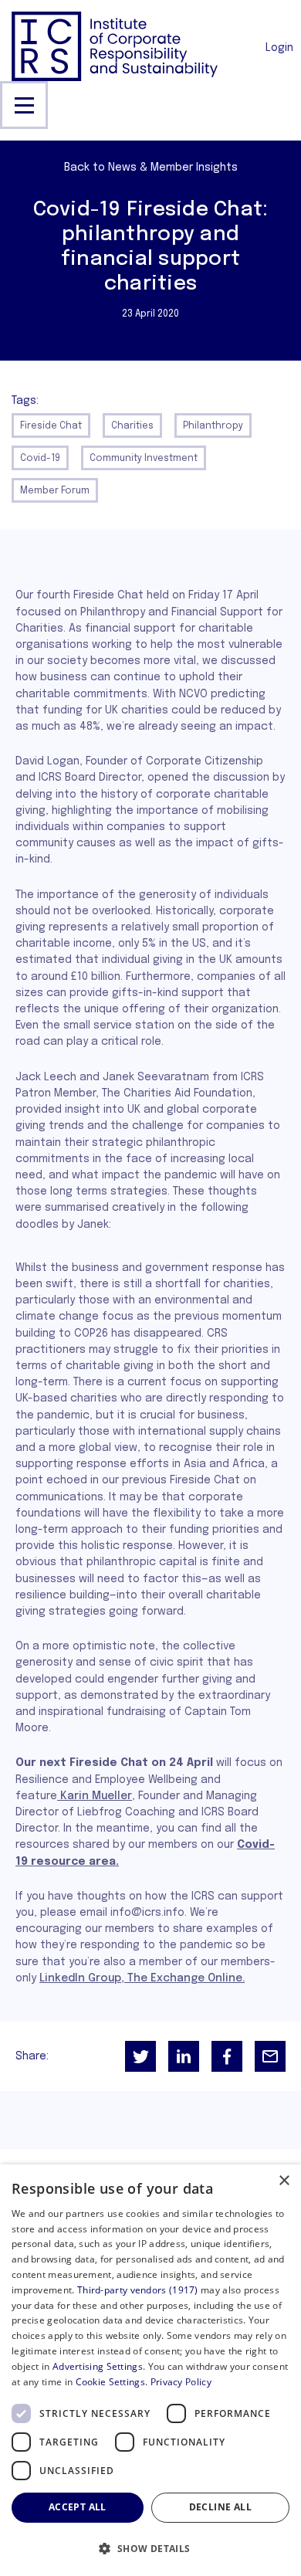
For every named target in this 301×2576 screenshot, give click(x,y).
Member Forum (55, 491)
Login (279, 48)
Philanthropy (213, 426)
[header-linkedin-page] (184, 2056)
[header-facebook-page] (227, 2056)
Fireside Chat (51, 426)
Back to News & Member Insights (151, 168)
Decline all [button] (220, 2507)
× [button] (284, 2181)
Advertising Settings (98, 2366)
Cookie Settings (111, 2382)
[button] (150, 2549)
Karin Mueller (95, 1796)
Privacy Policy (181, 2382)
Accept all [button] (78, 2507)
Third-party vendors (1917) (138, 2290)
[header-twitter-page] (140, 2056)
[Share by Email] (270, 2056)
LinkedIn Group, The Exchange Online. (142, 1978)
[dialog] (150, 2370)
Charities (132, 426)
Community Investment (144, 459)
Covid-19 (40, 459)
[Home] (115, 46)
